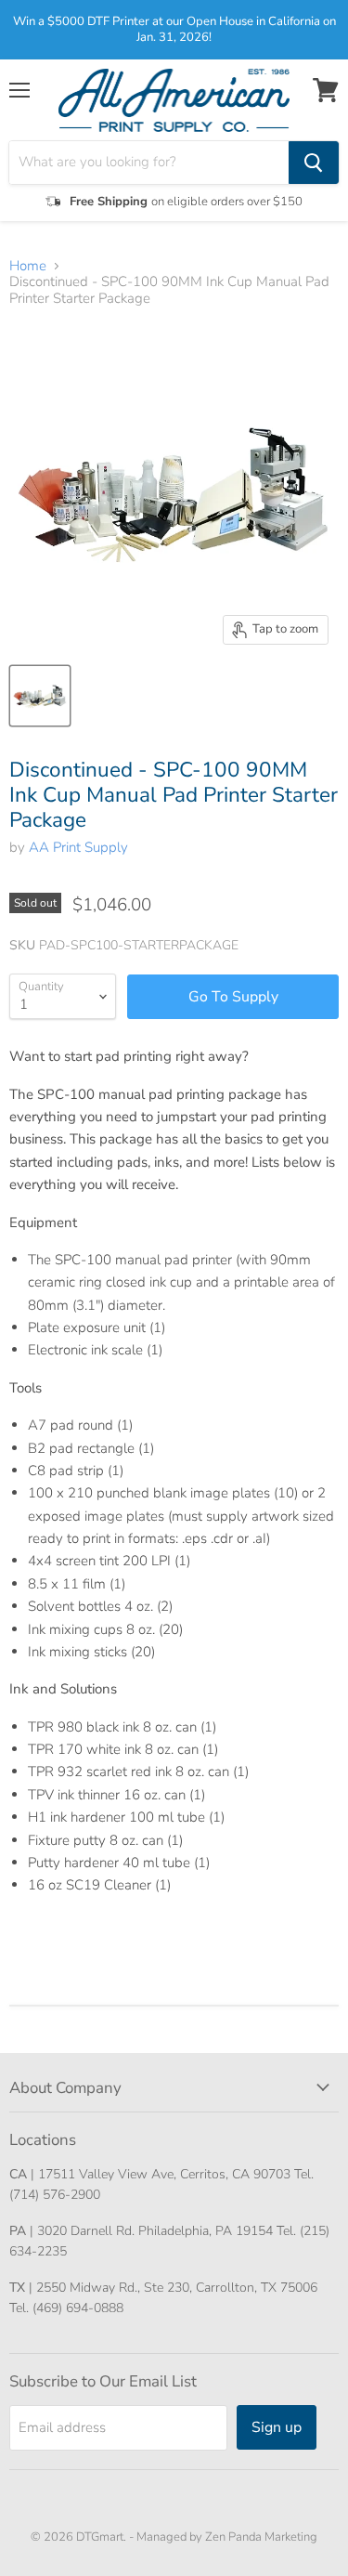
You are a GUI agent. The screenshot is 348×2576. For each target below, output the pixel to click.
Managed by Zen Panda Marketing (227, 2537)
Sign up (277, 2427)
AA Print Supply (78, 847)
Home (28, 266)
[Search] (314, 163)
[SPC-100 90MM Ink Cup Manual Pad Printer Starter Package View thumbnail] (40, 696)
